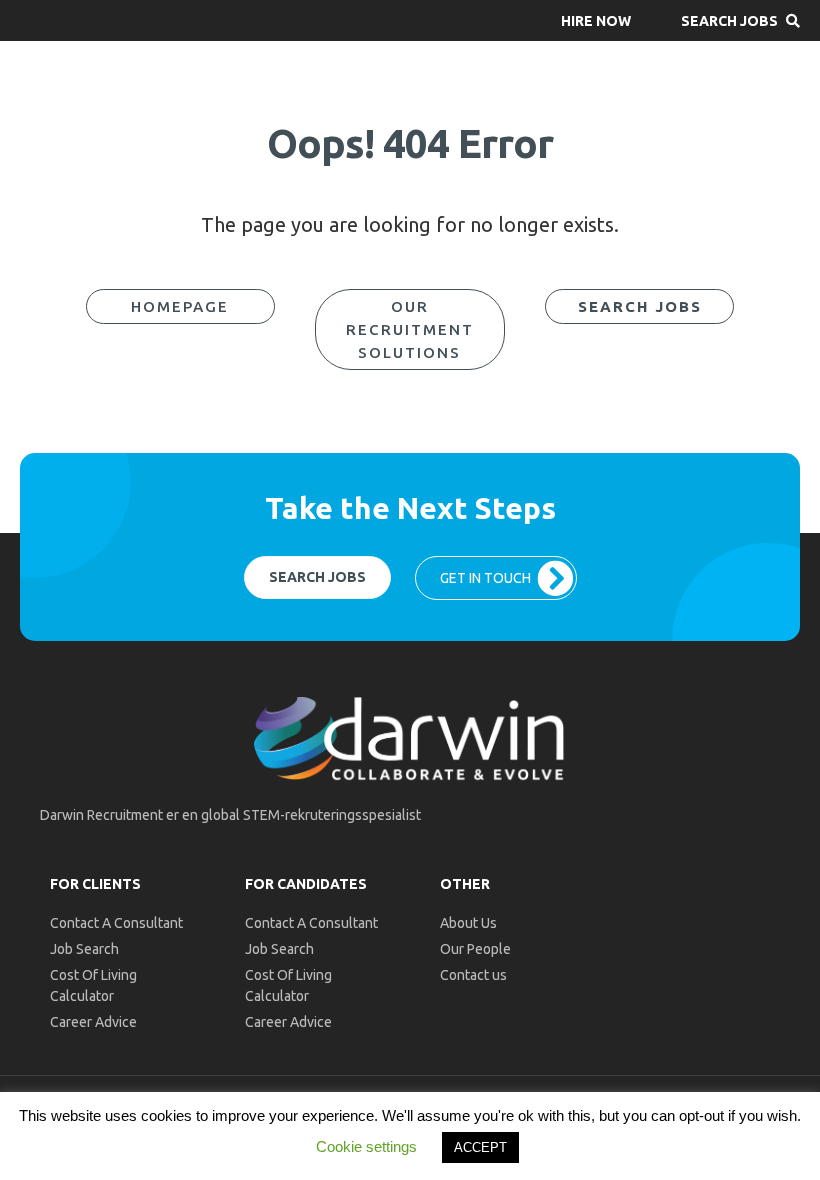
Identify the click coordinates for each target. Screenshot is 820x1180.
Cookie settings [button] (366, 1146)
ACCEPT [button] (480, 1147)
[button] (596, 20)
